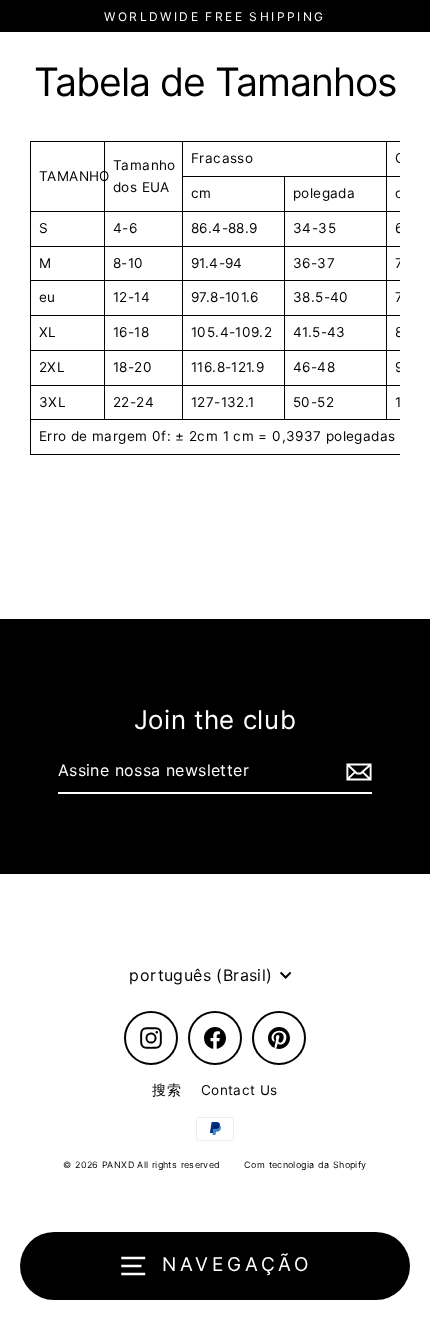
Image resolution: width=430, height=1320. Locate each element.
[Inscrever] (356, 772)
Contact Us (239, 1090)
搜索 (166, 1090)
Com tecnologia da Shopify (305, 1164)
